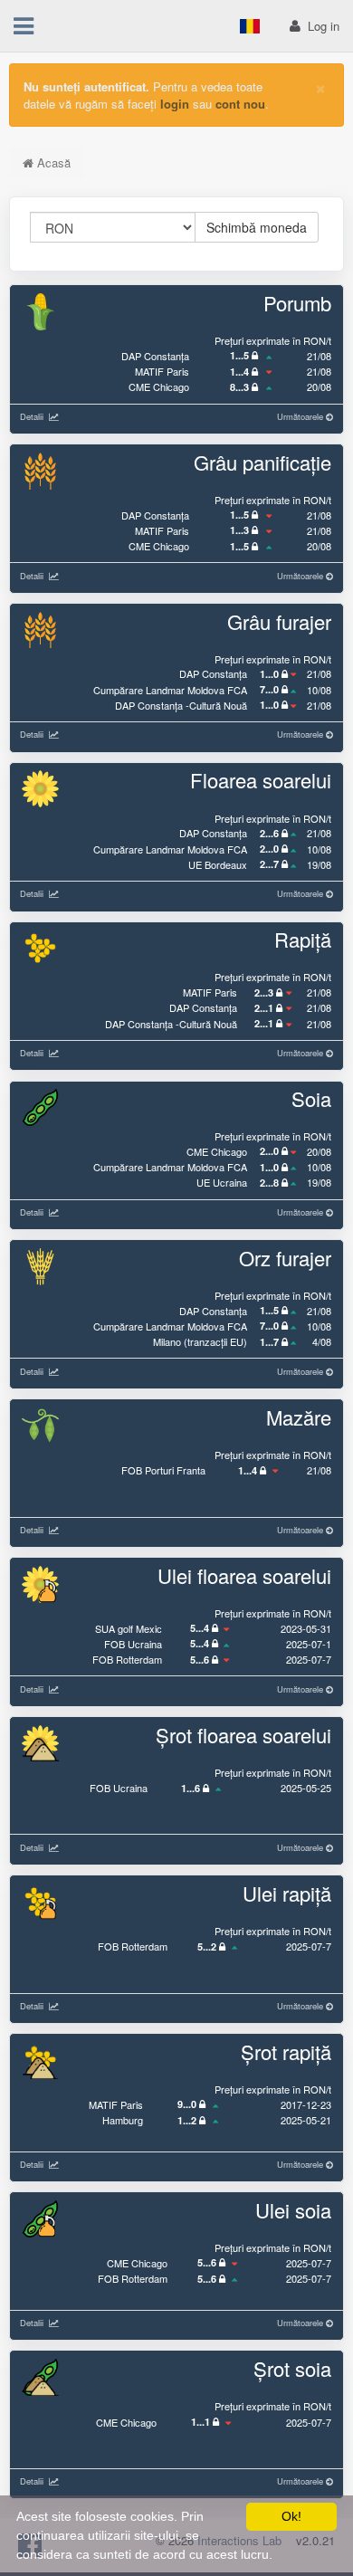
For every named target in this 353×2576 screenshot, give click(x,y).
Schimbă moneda (257, 227)
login (175, 104)
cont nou (240, 104)
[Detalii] (51, 416)
